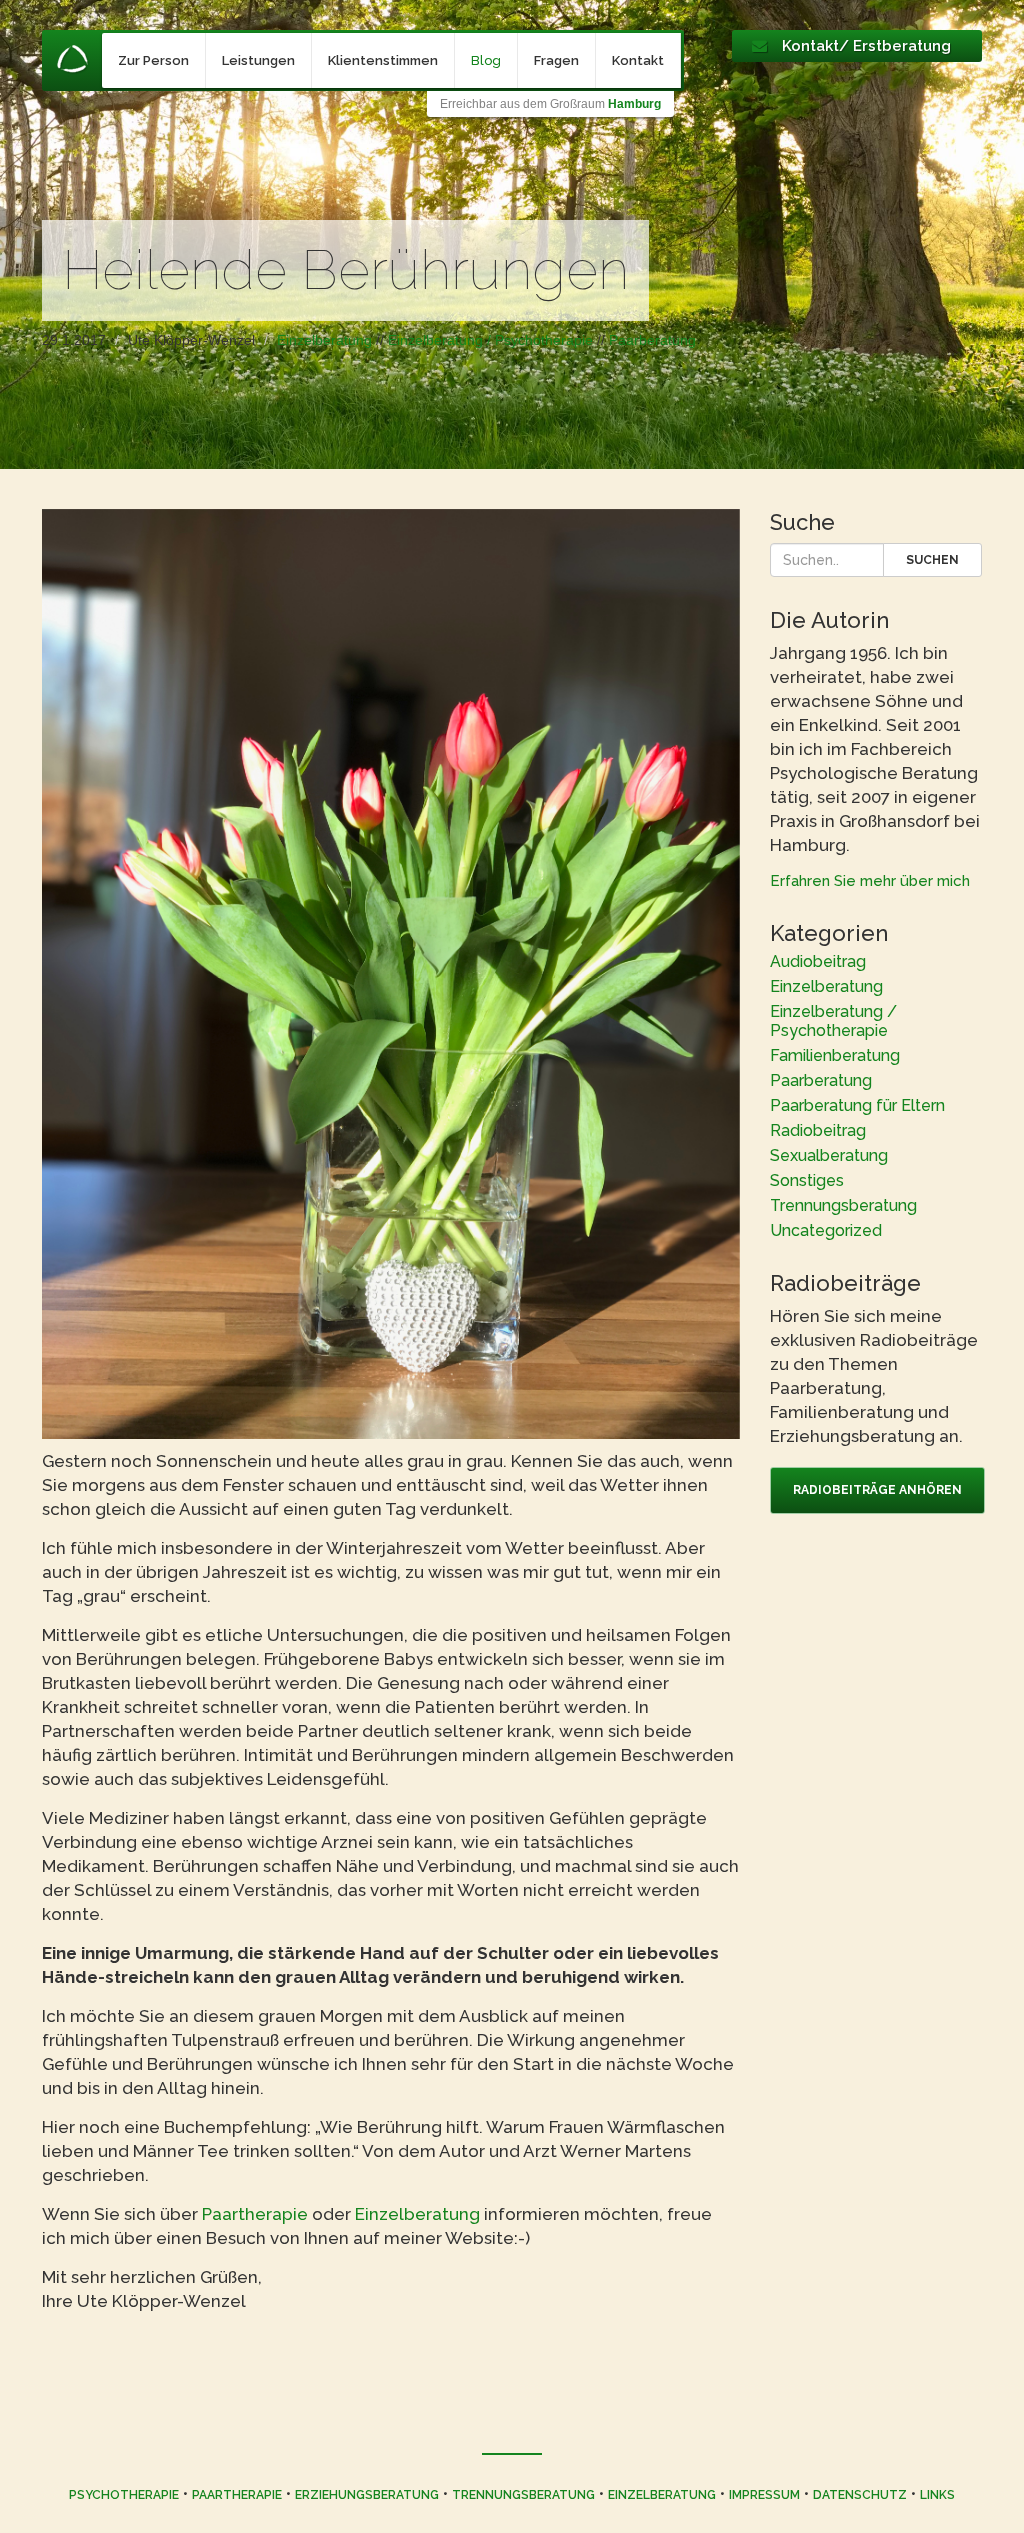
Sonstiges (807, 1180)
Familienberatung (835, 1055)
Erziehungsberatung (367, 2495)
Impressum (764, 2495)
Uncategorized (826, 1230)
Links (937, 2495)
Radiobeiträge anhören (877, 1490)
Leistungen (258, 60)
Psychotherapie (124, 2495)
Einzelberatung (324, 340)
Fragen (556, 60)
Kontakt (638, 60)
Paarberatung (652, 340)
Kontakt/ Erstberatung (866, 46)
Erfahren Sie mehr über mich (870, 881)
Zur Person (153, 60)
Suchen (932, 560)
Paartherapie (257, 2214)
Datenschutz (860, 2495)
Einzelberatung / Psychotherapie (490, 340)
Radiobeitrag (818, 1130)
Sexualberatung (829, 1155)
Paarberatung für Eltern (857, 1105)
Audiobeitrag (818, 961)
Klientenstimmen (383, 60)
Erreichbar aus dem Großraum (550, 104)
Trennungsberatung (843, 1205)
